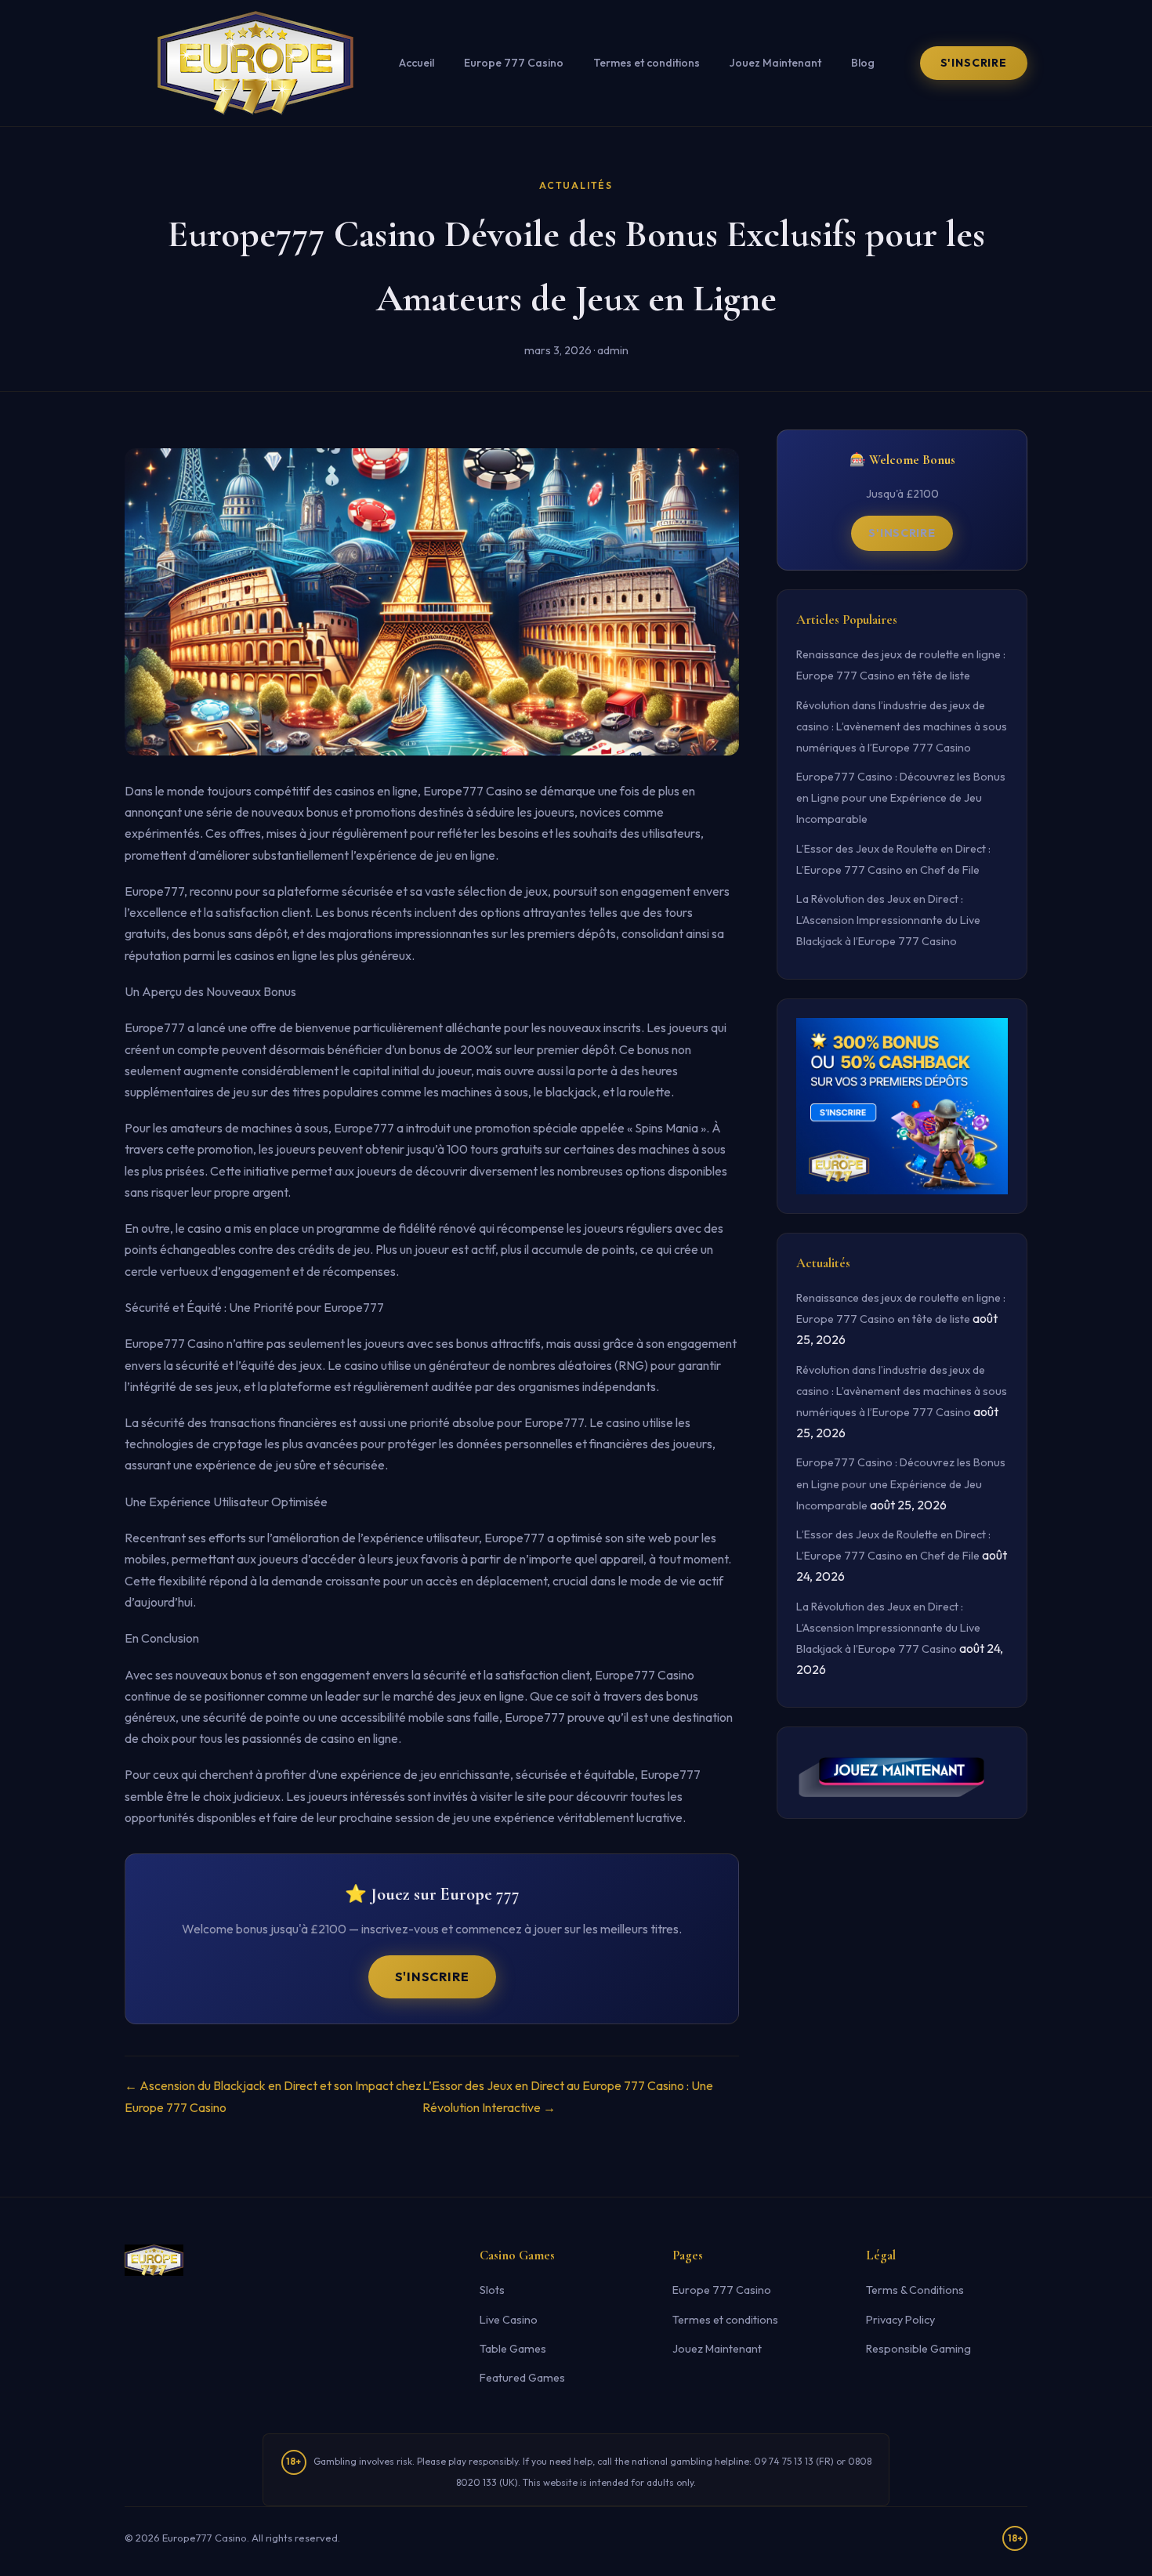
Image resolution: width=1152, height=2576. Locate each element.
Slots (492, 2290)
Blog (863, 63)
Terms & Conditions (915, 2290)
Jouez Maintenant (775, 63)
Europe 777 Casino (514, 63)
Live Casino (509, 2320)
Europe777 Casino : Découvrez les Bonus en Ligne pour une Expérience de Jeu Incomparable (901, 798)
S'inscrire (974, 63)
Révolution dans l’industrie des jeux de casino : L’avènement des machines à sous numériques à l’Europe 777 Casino (902, 726)
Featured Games (522, 2378)
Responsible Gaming (918, 2349)
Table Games (513, 2349)
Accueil (417, 63)
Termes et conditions (647, 63)
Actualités (576, 185)
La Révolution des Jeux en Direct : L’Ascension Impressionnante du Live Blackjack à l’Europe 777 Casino (888, 920)
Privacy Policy (900, 2320)
